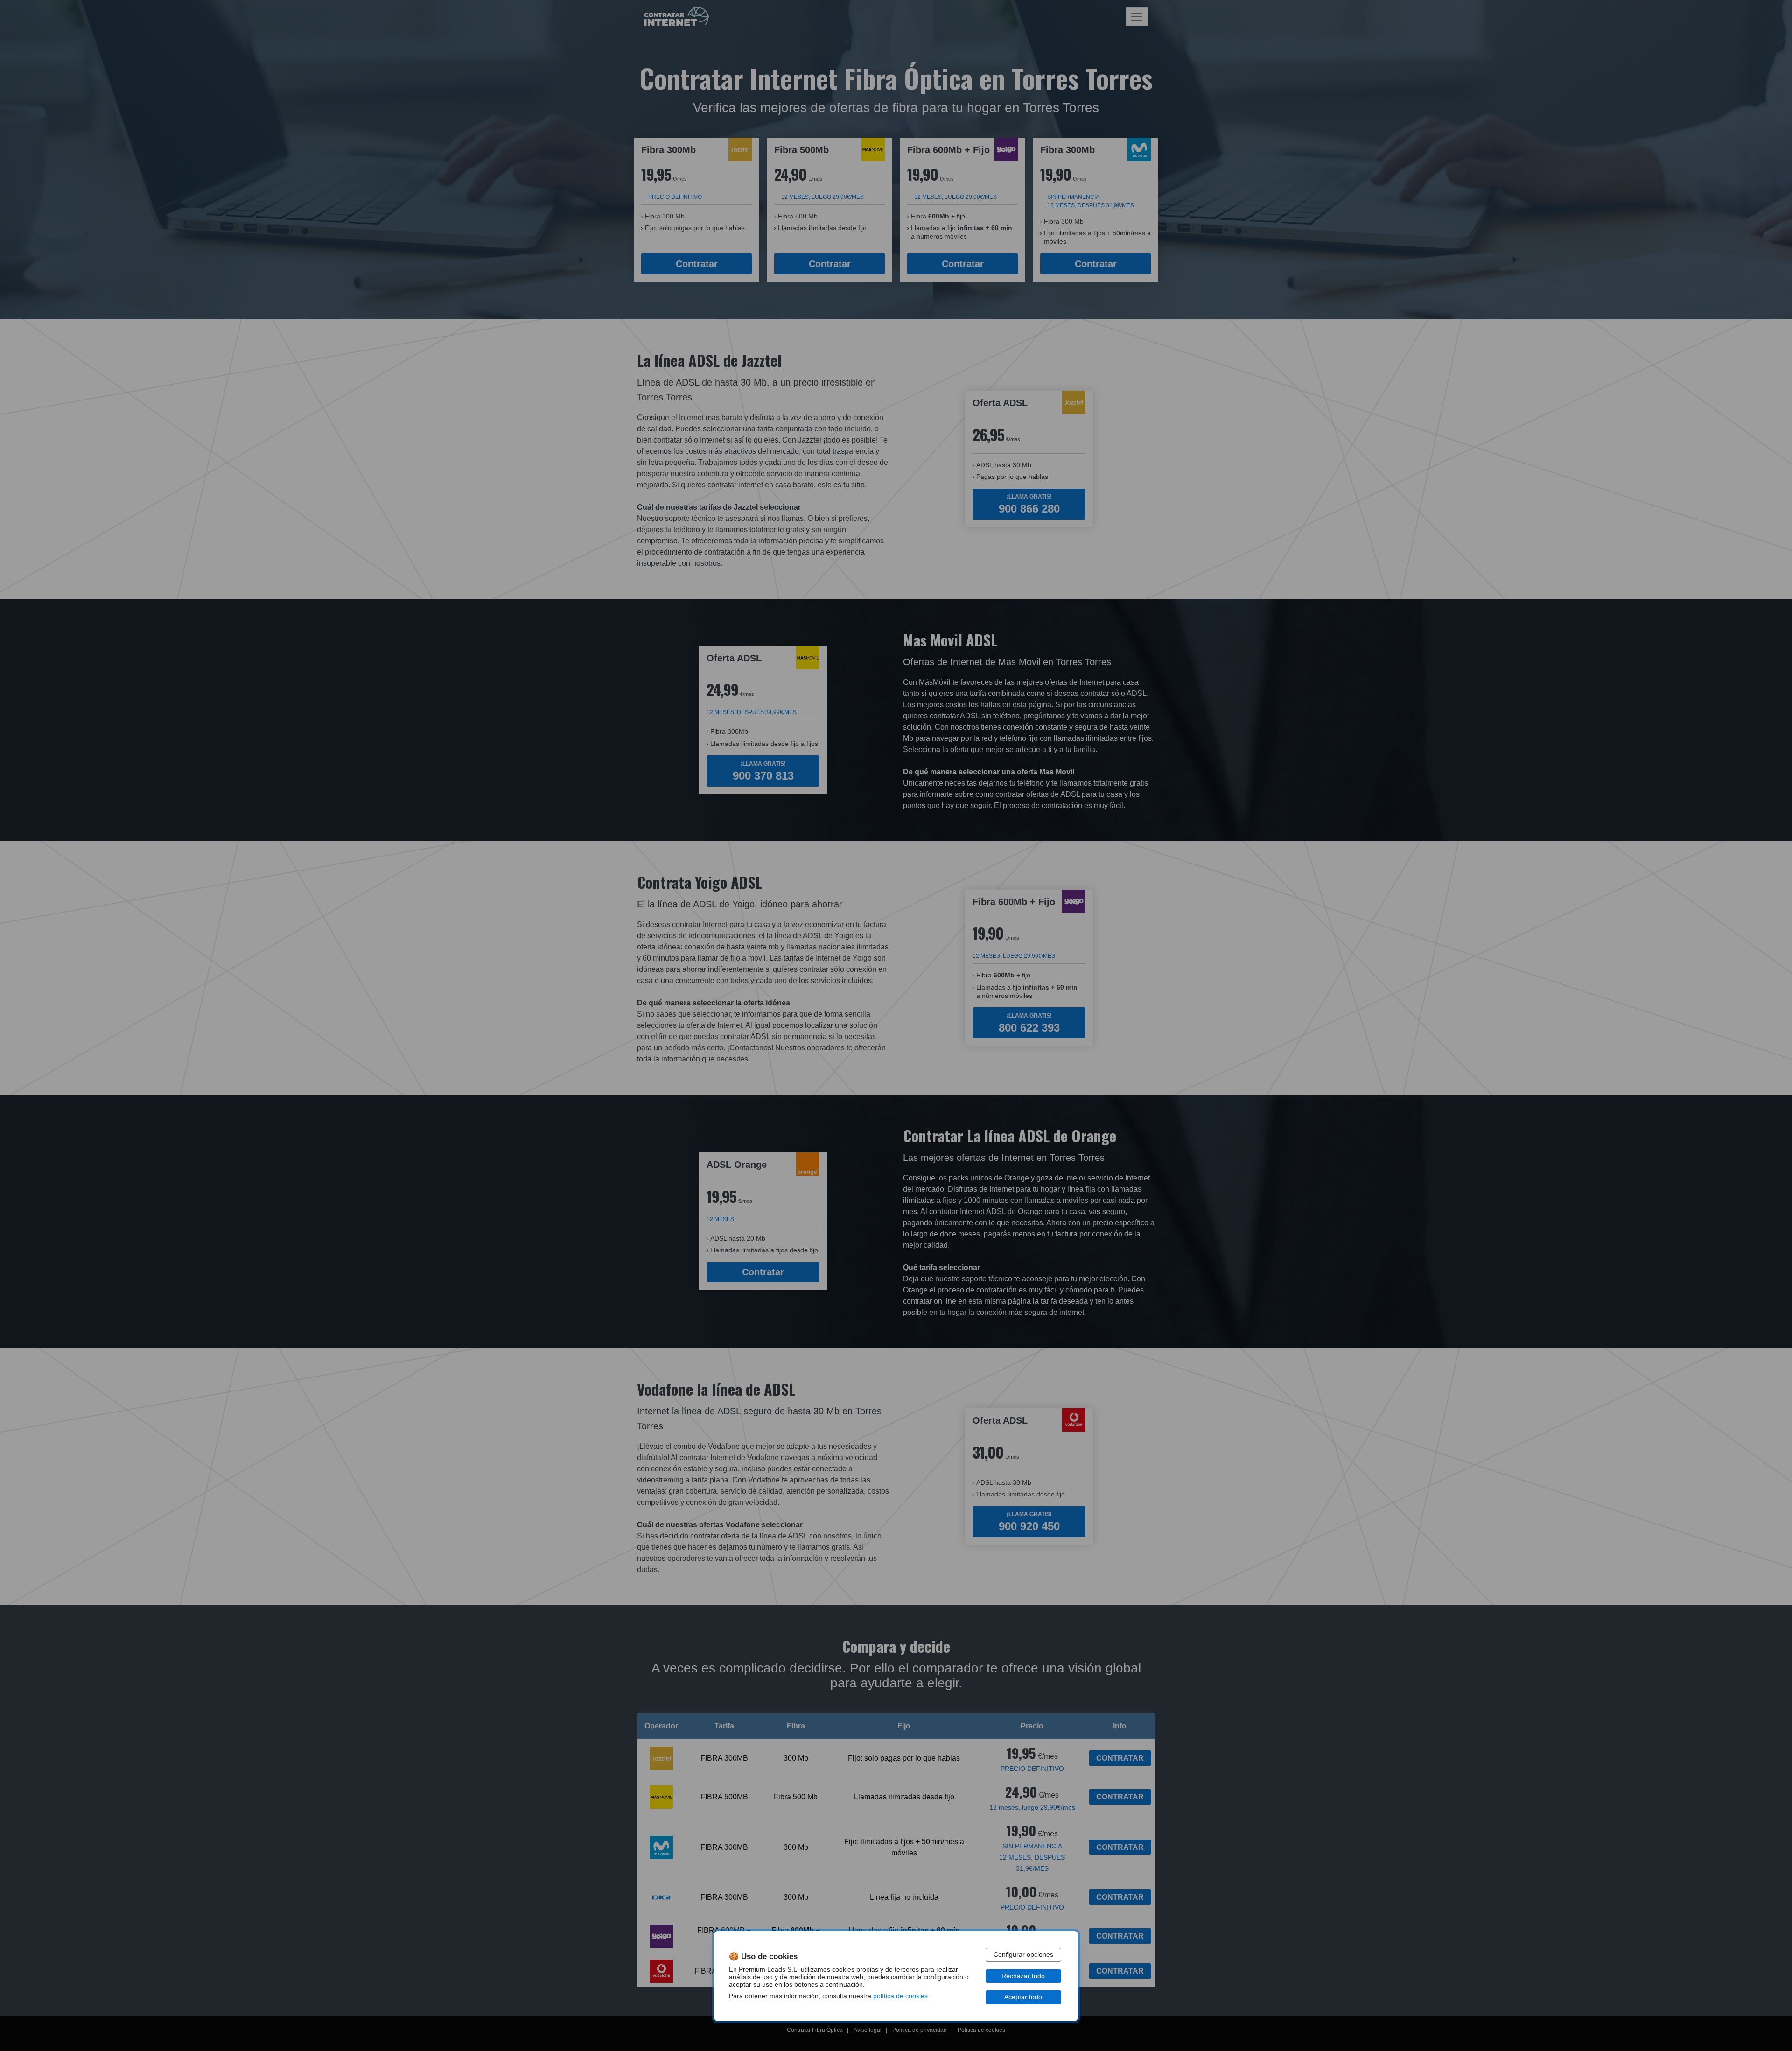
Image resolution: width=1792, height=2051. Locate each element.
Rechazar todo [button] (1023, 1976)
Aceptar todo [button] (1023, 1997)
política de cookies (900, 1996)
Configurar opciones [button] (1023, 1955)
